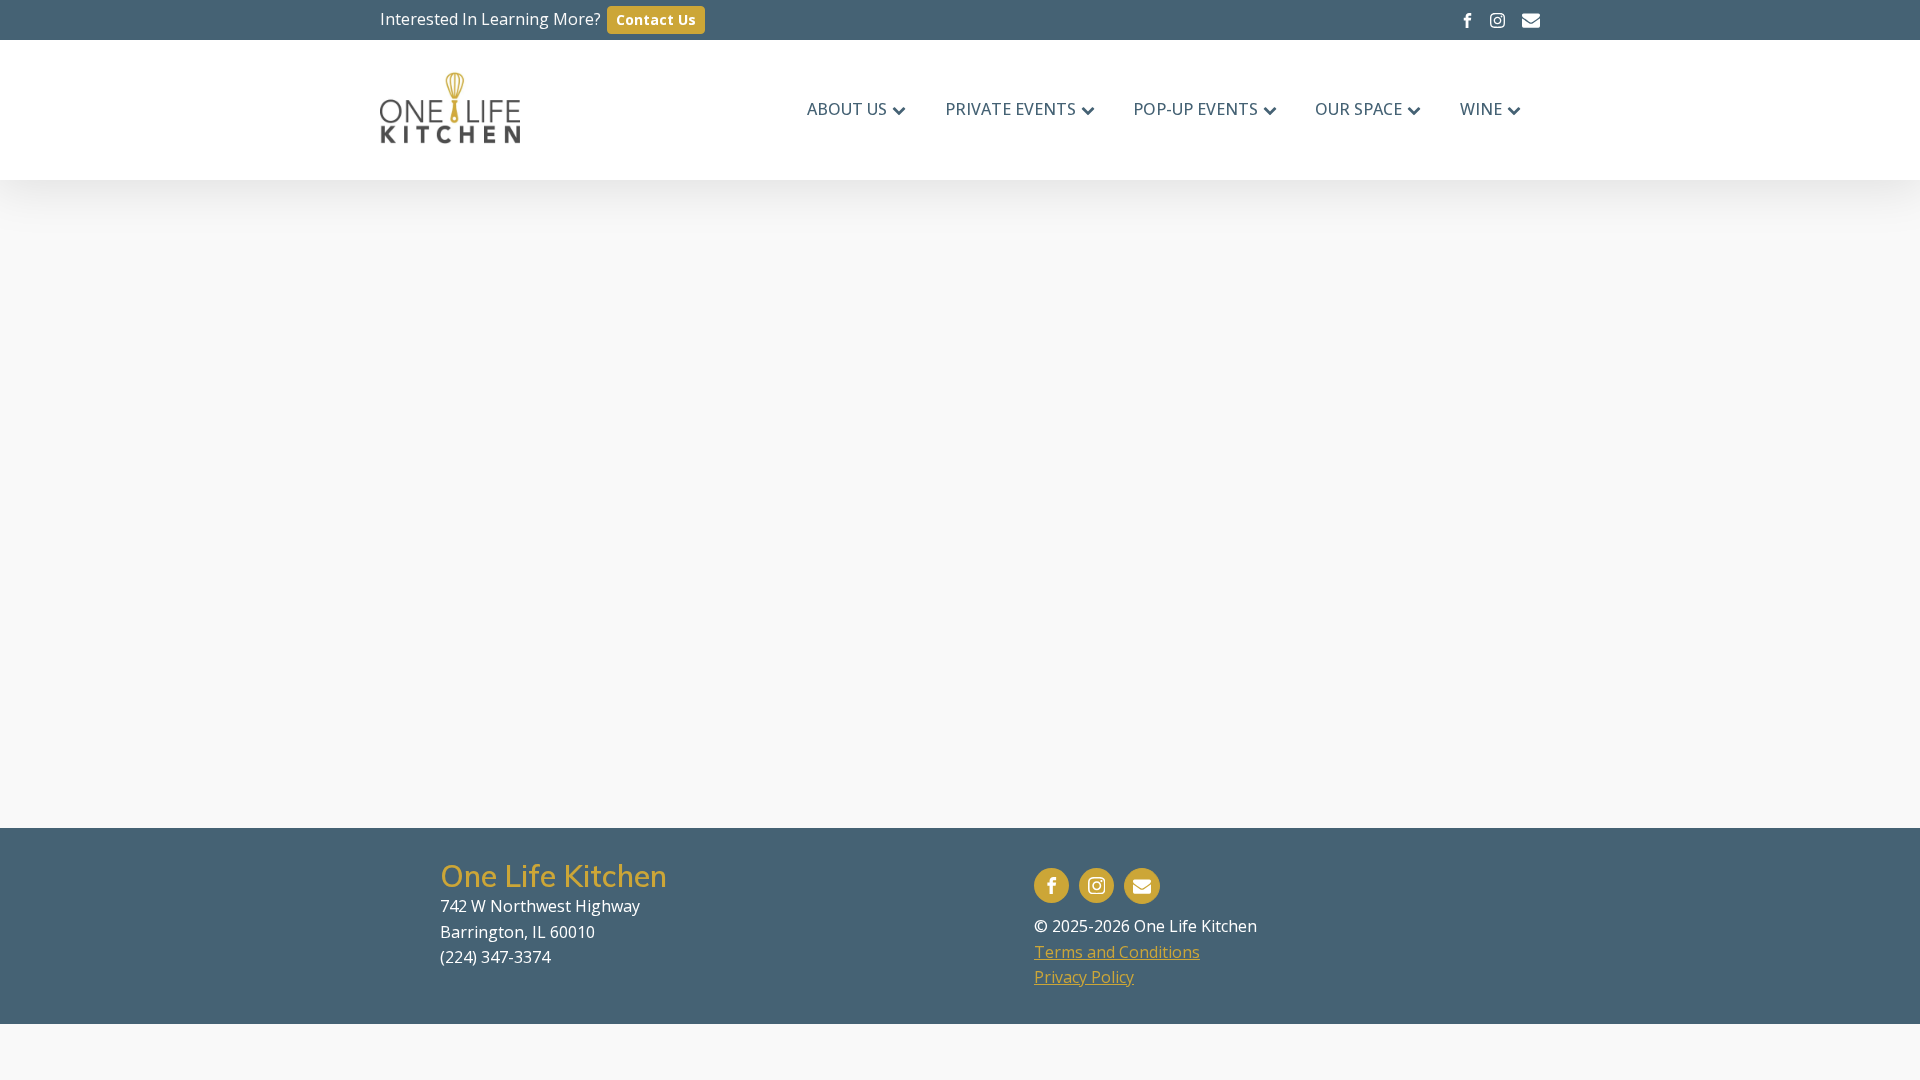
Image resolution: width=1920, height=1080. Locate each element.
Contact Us (656, 19)
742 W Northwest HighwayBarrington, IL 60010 (540, 919)
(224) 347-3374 (495, 957)
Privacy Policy (1084, 977)
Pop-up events (1195, 109)
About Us (847, 109)
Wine (1481, 109)
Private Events (1010, 109)
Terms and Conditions (1117, 952)
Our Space (1358, 109)
